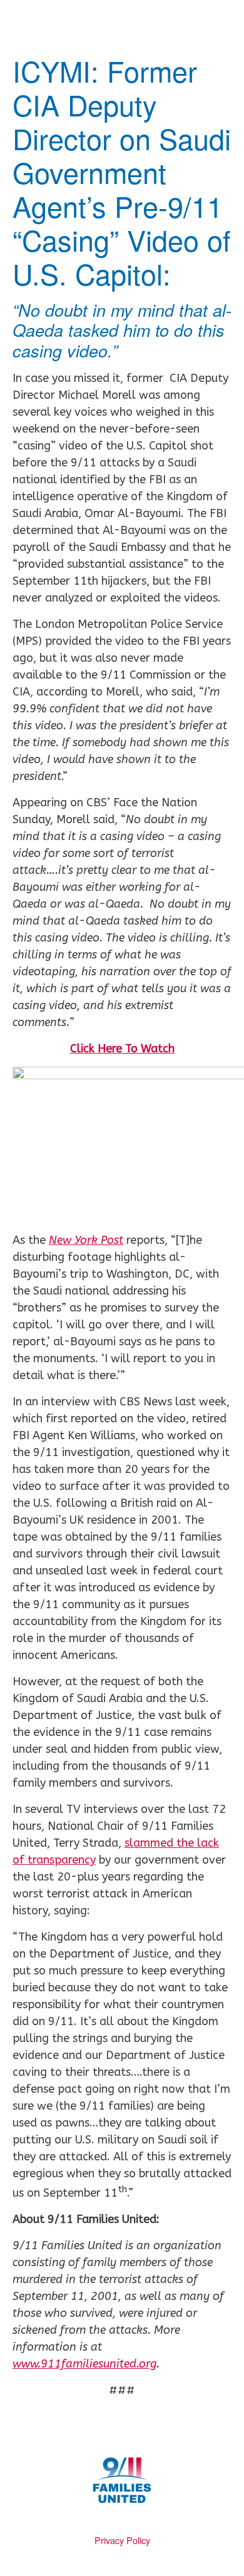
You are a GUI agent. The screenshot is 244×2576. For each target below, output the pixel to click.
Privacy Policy (122, 2540)
